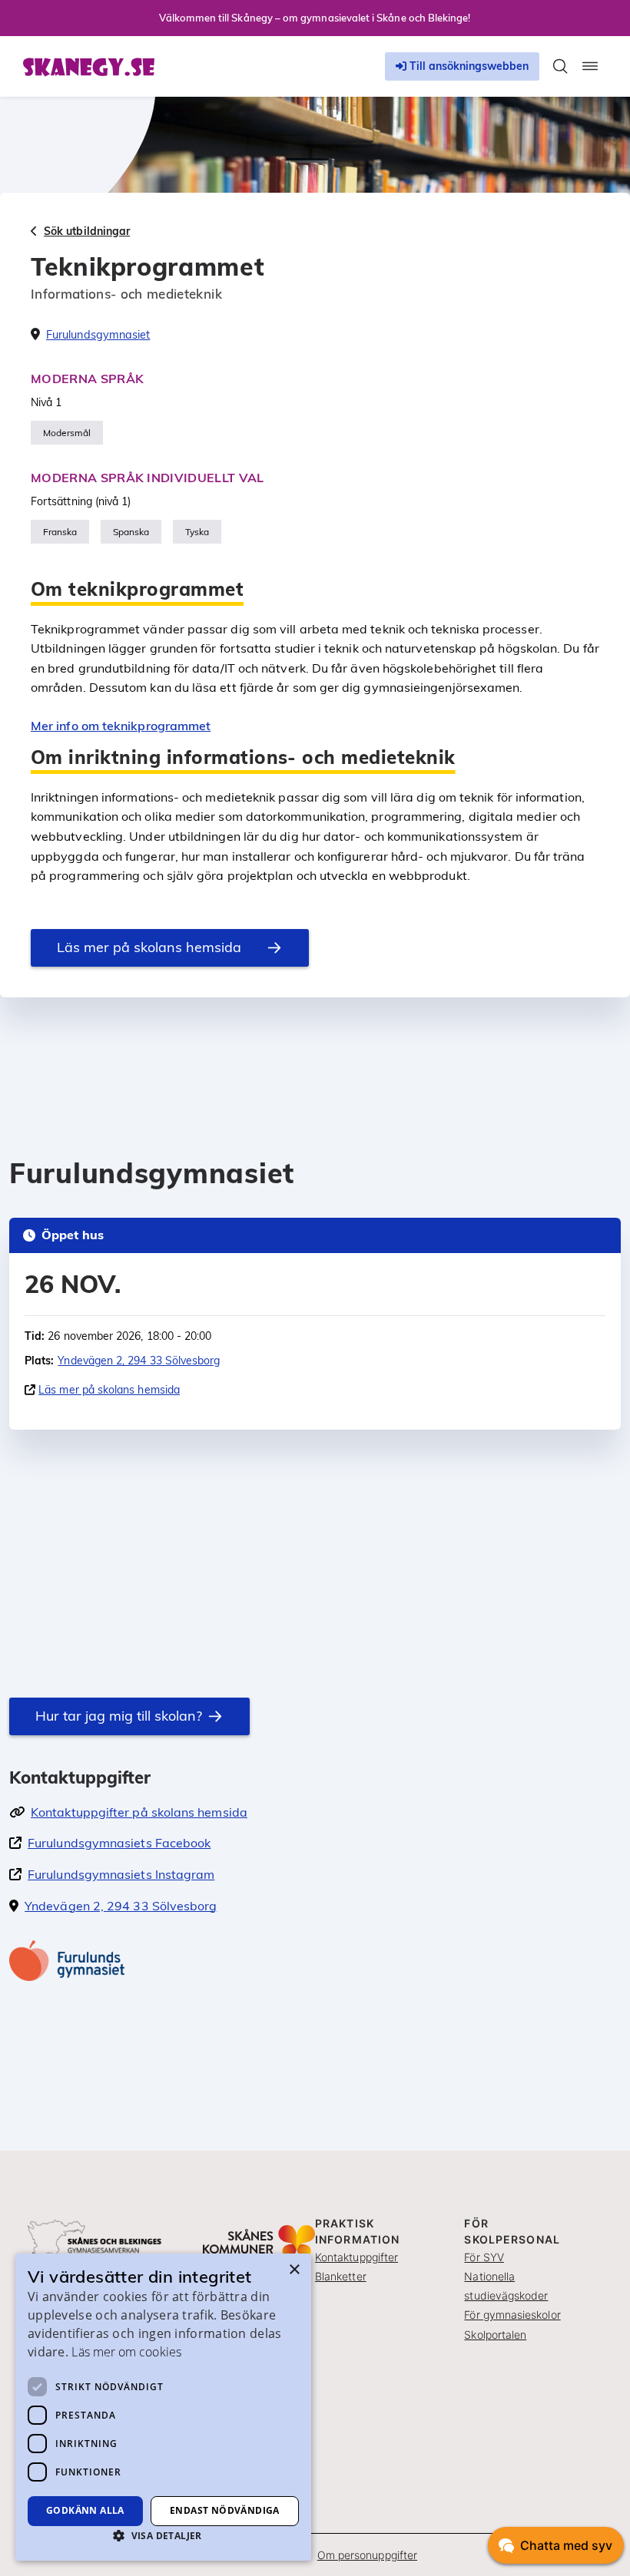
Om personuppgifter (367, 2555)
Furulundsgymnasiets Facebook (119, 1843)
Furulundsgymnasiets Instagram (121, 1874)
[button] (163, 2535)
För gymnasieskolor (512, 2315)
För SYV (484, 2257)
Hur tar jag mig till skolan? (119, 1716)
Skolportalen (495, 2335)
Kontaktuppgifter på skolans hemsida (139, 1812)
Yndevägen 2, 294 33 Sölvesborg (139, 1361)
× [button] (294, 2270)
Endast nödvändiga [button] (225, 2510)
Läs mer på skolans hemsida (149, 947)
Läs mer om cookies (126, 2352)
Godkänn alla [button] (85, 2510)
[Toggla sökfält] (560, 66)
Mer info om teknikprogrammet (121, 726)
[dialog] (163, 2407)
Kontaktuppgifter (356, 2257)
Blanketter (341, 2276)
